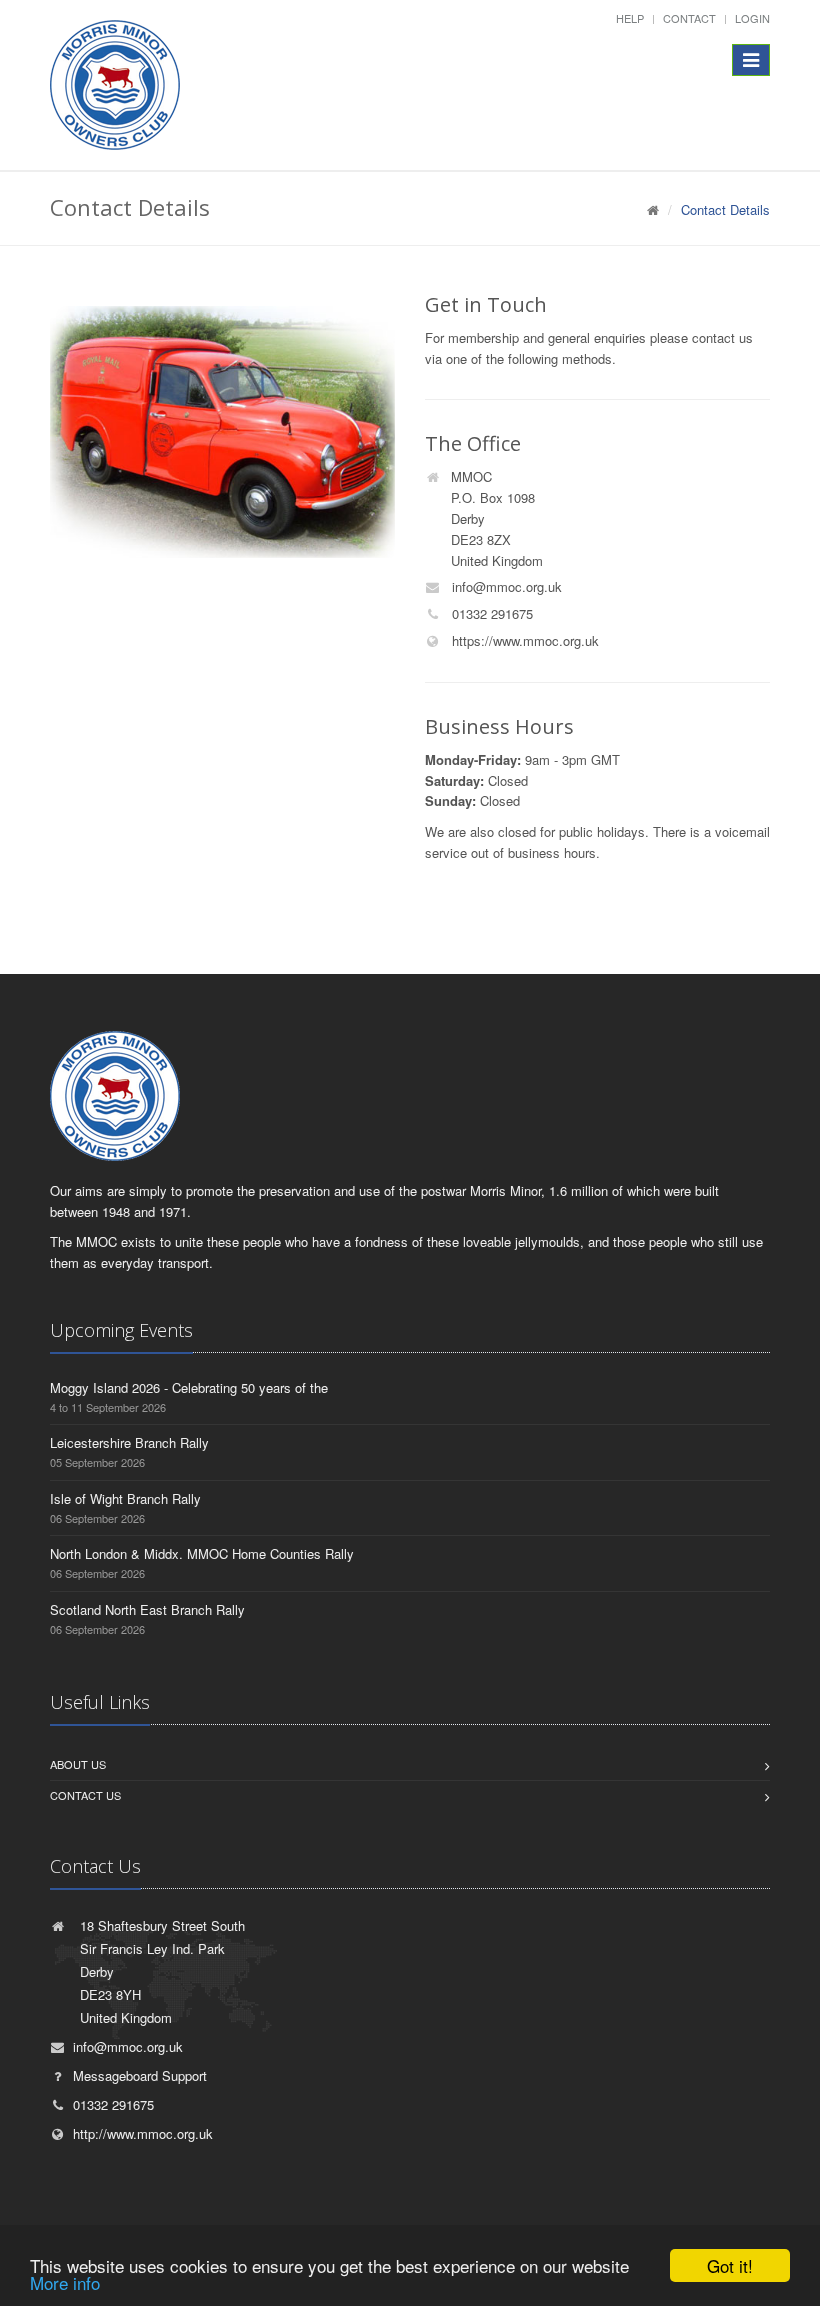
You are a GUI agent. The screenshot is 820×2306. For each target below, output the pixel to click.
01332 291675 (490, 613)
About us (78, 1764)
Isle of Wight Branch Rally (125, 1498)
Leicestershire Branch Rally (129, 1442)
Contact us (85, 1795)
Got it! (730, 2265)
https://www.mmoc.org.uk (523, 640)
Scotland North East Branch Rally (147, 1609)
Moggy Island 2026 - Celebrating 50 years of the (189, 1387)
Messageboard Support (140, 2075)
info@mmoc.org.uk (505, 586)
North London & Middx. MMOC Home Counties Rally (202, 1553)
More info (65, 2282)
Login (752, 18)
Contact (689, 18)
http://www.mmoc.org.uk (143, 2133)
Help (630, 18)
